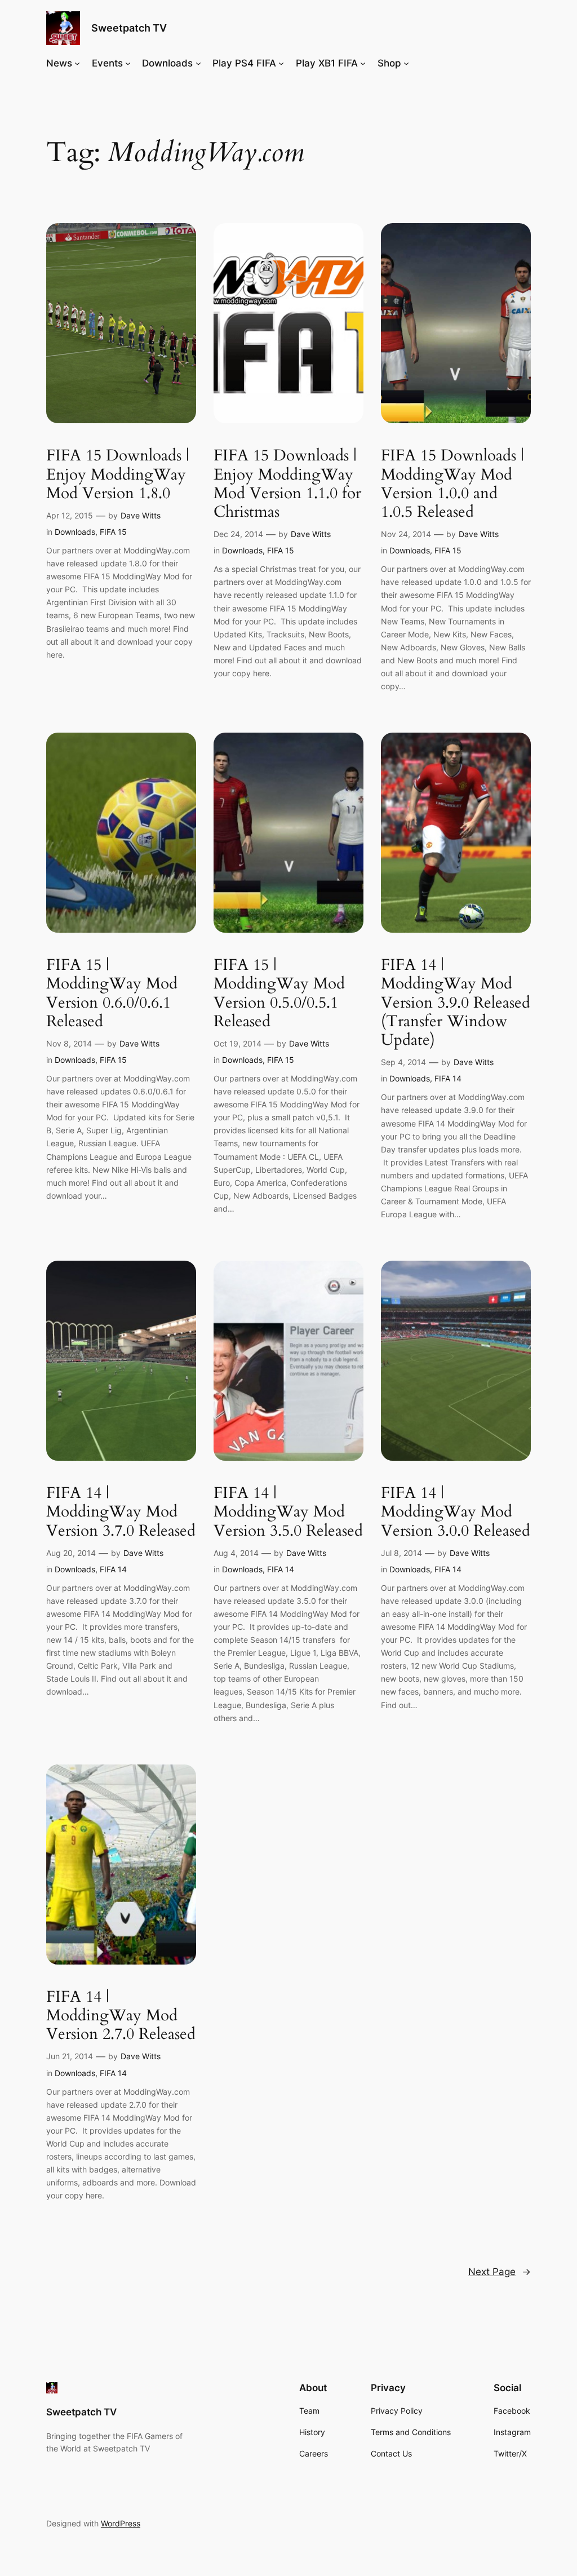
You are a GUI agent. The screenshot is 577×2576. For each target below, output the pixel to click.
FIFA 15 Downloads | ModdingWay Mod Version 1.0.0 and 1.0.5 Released (452, 484)
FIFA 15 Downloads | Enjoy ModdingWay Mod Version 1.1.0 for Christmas (287, 484)
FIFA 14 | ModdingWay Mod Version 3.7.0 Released (121, 1512)
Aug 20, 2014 (71, 1553)
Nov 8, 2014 (69, 1043)
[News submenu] (77, 63)
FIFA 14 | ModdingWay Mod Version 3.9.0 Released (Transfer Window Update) (456, 1003)
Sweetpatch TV (129, 28)
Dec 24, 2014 (238, 534)
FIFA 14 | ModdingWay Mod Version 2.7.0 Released (121, 2016)
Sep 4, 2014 (403, 1062)
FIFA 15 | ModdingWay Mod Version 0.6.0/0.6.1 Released (112, 993)
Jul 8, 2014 (401, 1553)
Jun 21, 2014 (70, 2056)
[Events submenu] (128, 63)
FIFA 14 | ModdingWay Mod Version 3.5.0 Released (288, 1512)
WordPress (121, 2523)
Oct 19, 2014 (238, 1043)
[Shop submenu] (406, 63)
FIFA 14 (448, 1078)
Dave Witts (141, 515)
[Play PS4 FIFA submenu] (281, 63)
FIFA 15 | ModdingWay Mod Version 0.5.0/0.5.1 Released (279, 993)
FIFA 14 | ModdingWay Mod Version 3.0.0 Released (456, 1512)
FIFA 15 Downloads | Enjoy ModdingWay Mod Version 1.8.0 (118, 474)
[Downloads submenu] (198, 63)
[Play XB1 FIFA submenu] (363, 63)
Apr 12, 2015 (70, 515)
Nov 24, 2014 (406, 534)
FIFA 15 (113, 532)
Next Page (500, 2272)
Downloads (75, 532)
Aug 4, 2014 (236, 1553)
